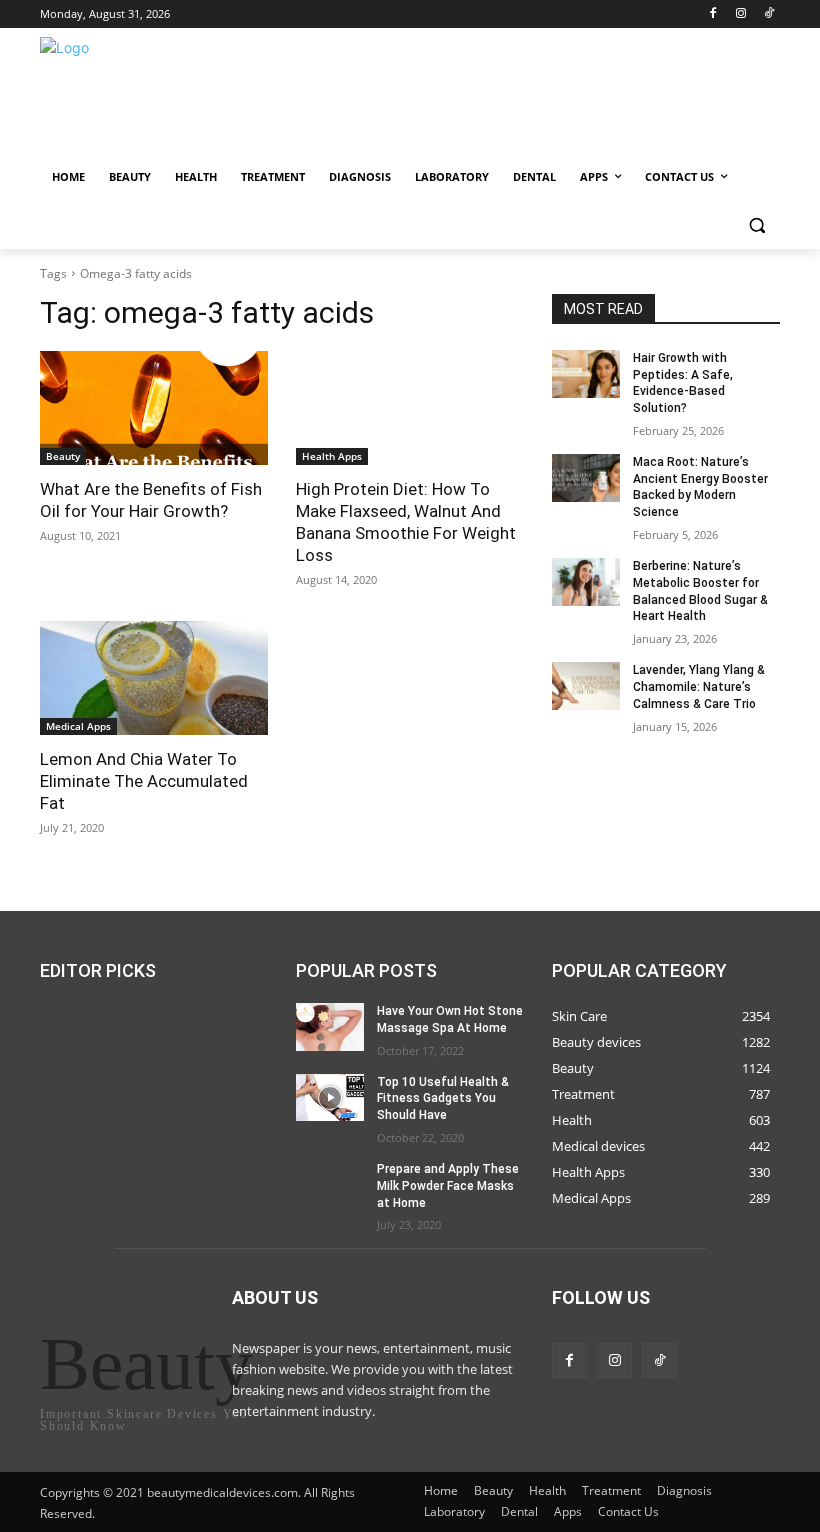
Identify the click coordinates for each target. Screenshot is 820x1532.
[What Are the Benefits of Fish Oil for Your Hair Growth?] (154, 408)
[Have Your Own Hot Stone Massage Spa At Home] (330, 1027)
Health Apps (332, 456)
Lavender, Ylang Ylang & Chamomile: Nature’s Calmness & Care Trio (699, 687)
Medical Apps (78, 726)
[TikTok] (768, 14)
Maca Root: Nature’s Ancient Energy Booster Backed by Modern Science (700, 487)
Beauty (63, 456)
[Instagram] (740, 14)
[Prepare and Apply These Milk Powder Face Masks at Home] (330, 1185)
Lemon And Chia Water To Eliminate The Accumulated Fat (144, 781)
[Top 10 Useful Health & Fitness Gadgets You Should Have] (330, 1097)
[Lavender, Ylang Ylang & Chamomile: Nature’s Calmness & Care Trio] (586, 686)
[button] (756, 225)
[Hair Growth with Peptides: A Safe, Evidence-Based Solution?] (586, 374)
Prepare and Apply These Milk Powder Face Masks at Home (448, 1186)
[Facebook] (713, 14)
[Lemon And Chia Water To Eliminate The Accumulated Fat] (154, 678)
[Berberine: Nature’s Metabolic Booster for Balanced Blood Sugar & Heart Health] (586, 582)
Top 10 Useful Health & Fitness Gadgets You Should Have (443, 1098)
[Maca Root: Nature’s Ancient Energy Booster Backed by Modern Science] (586, 478)
